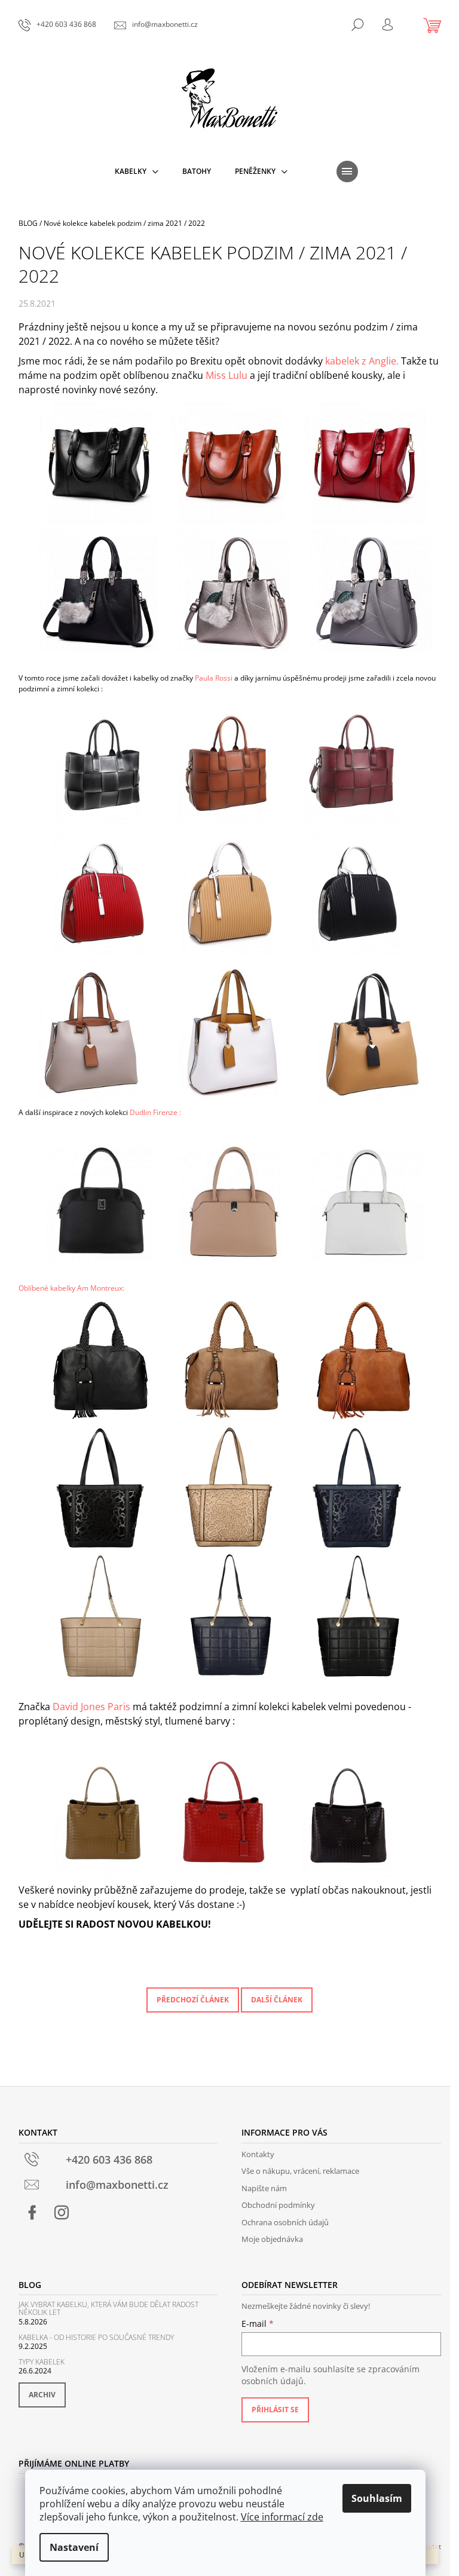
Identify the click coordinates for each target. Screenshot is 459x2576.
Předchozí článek (193, 2000)
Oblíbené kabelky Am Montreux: (71, 1288)
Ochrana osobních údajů (285, 2222)
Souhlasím (377, 2498)
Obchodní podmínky (278, 2205)
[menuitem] (137, 171)
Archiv (42, 2395)
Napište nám (264, 2188)
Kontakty (258, 2154)
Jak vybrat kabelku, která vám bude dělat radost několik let (108, 2308)
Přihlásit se (275, 2410)
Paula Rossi (214, 678)
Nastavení (74, 2547)
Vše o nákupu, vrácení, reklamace (300, 2171)
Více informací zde (282, 2517)
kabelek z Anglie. (362, 361)
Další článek (277, 2000)
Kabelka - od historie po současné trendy (96, 2337)
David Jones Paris (91, 1707)
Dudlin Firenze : (155, 1112)
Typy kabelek (42, 2362)
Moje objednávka (272, 2239)
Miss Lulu (227, 375)
